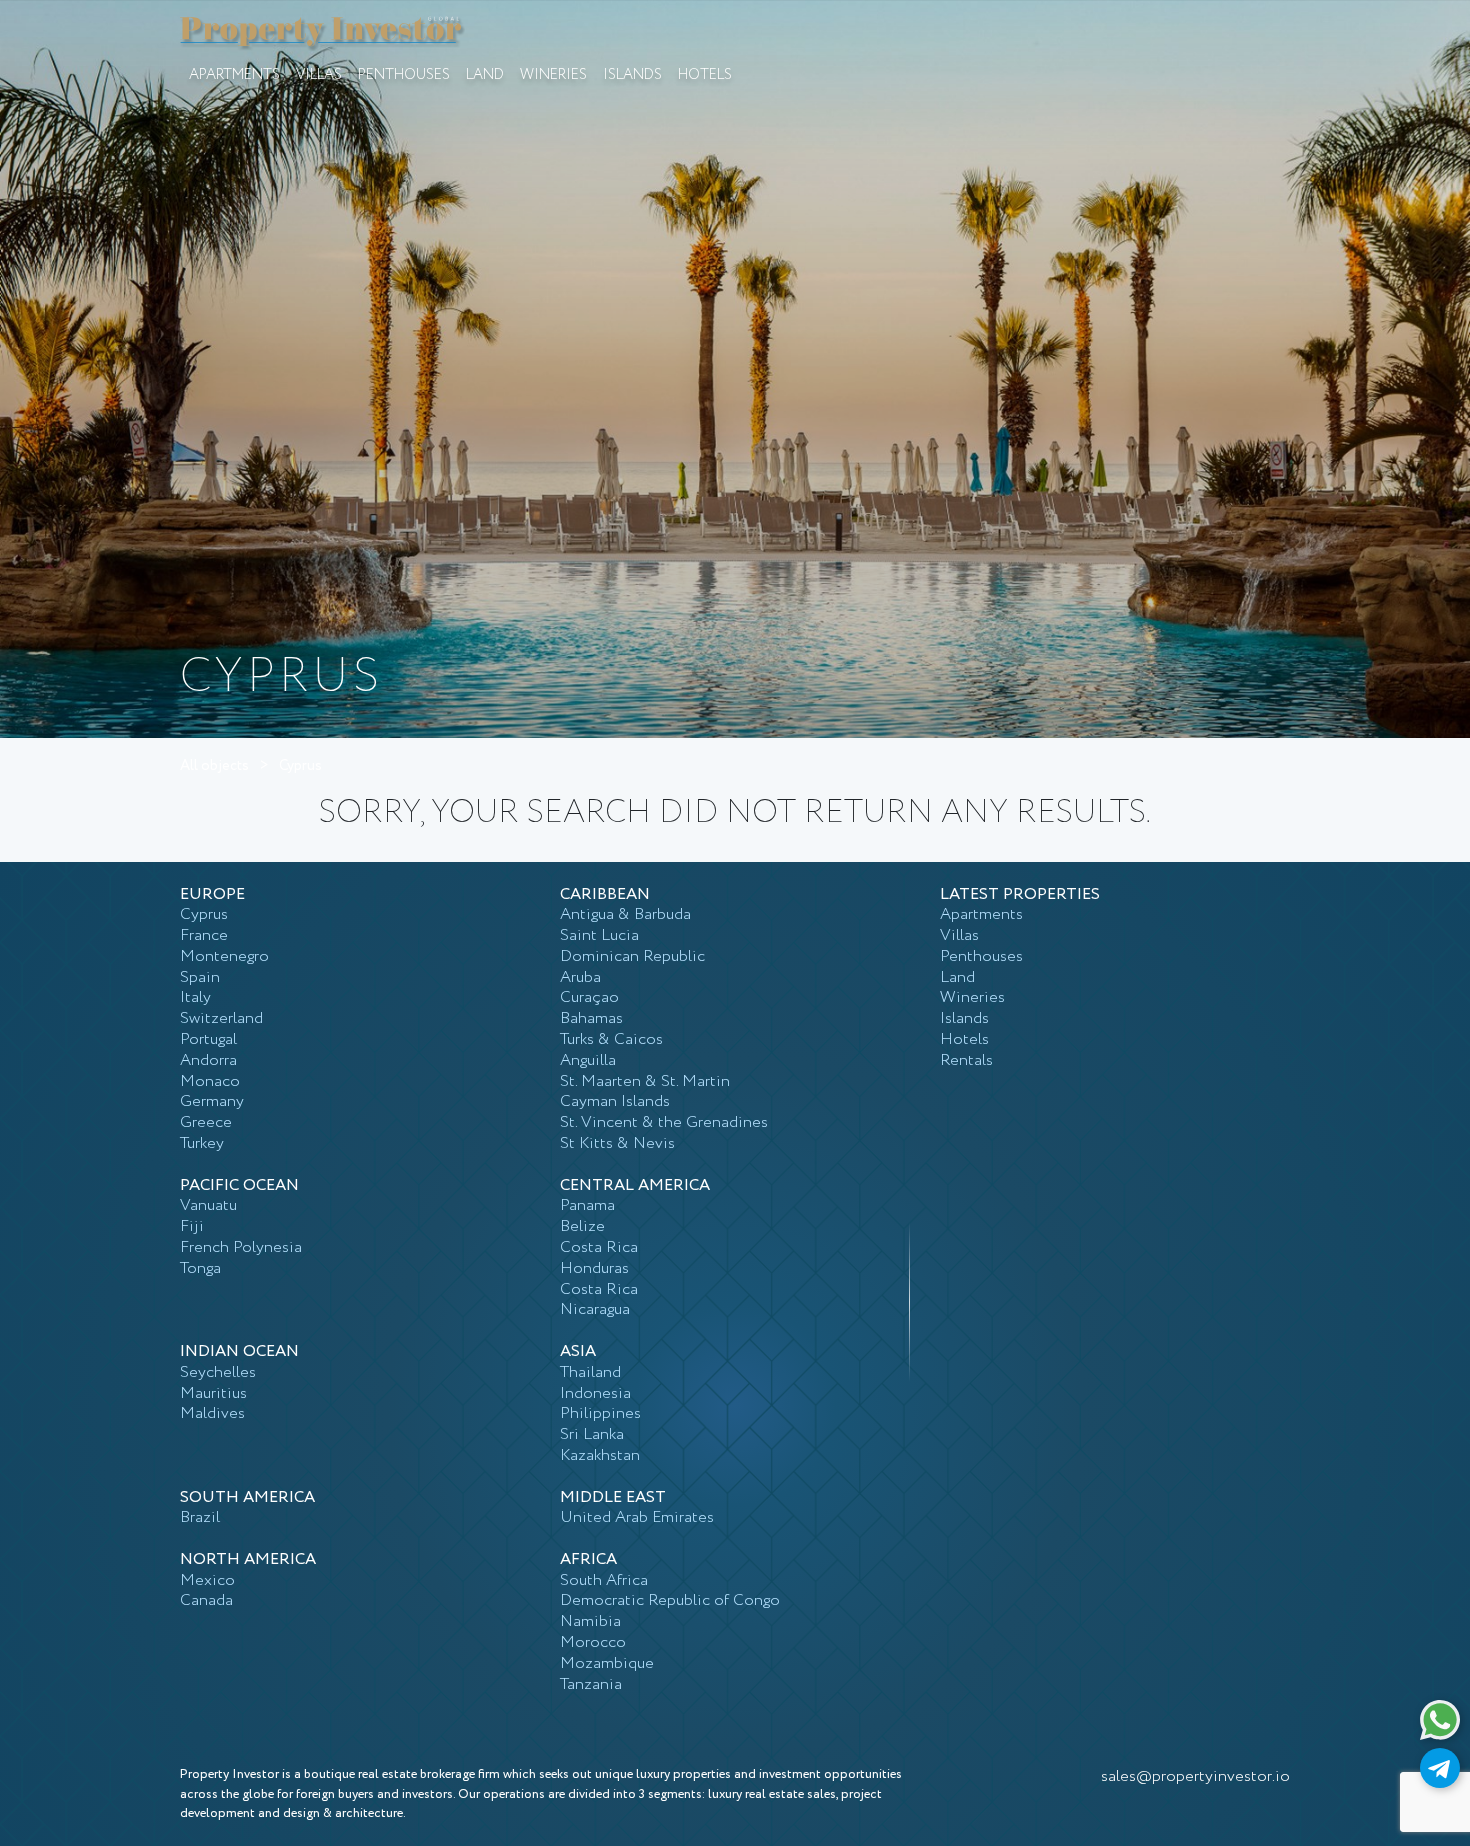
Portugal (208, 1039)
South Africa (604, 1580)
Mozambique (607, 1663)
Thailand (590, 1372)
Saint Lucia (599, 935)
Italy (195, 997)
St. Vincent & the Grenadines (664, 1122)
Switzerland (221, 1018)
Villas (319, 75)
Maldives (212, 1413)
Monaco (210, 1081)
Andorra (208, 1060)
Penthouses (404, 75)
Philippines (600, 1413)
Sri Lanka (592, 1434)
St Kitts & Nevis (617, 1143)
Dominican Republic (632, 956)
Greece (206, 1122)
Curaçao (589, 997)
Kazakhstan (600, 1455)
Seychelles (218, 1372)
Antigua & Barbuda (625, 914)
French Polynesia (241, 1247)
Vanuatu (208, 1205)
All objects (214, 766)
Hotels (705, 75)
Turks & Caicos (611, 1039)
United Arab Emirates (637, 1517)
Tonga (200, 1268)
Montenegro (224, 956)
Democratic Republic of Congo (670, 1600)
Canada (206, 1600)
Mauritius (213, 1393)
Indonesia (595, 1393)
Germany (212, 1101)
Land (485, 75)
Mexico (207, 1580)
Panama (587, 1205)
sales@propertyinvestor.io (1195, 1776)
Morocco (593, 1642)
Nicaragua (595, 1309)
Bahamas (591, 1018)
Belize (582, 1226)
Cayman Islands (615, 1101)
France (204, 935)
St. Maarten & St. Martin (645, 1081)
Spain (200, 977)
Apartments (234, 75)
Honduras (594, 1268)
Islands (632, 75)
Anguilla (588, 1060)
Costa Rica (599, 1247)
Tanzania (591, 1684)
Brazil (200, 1517)
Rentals (966, 1060)
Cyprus (300, 766)
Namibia (590, 1621)
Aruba (580, 977)
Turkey (202, 1143)
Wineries (553, 75)
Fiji (192, 1226)
